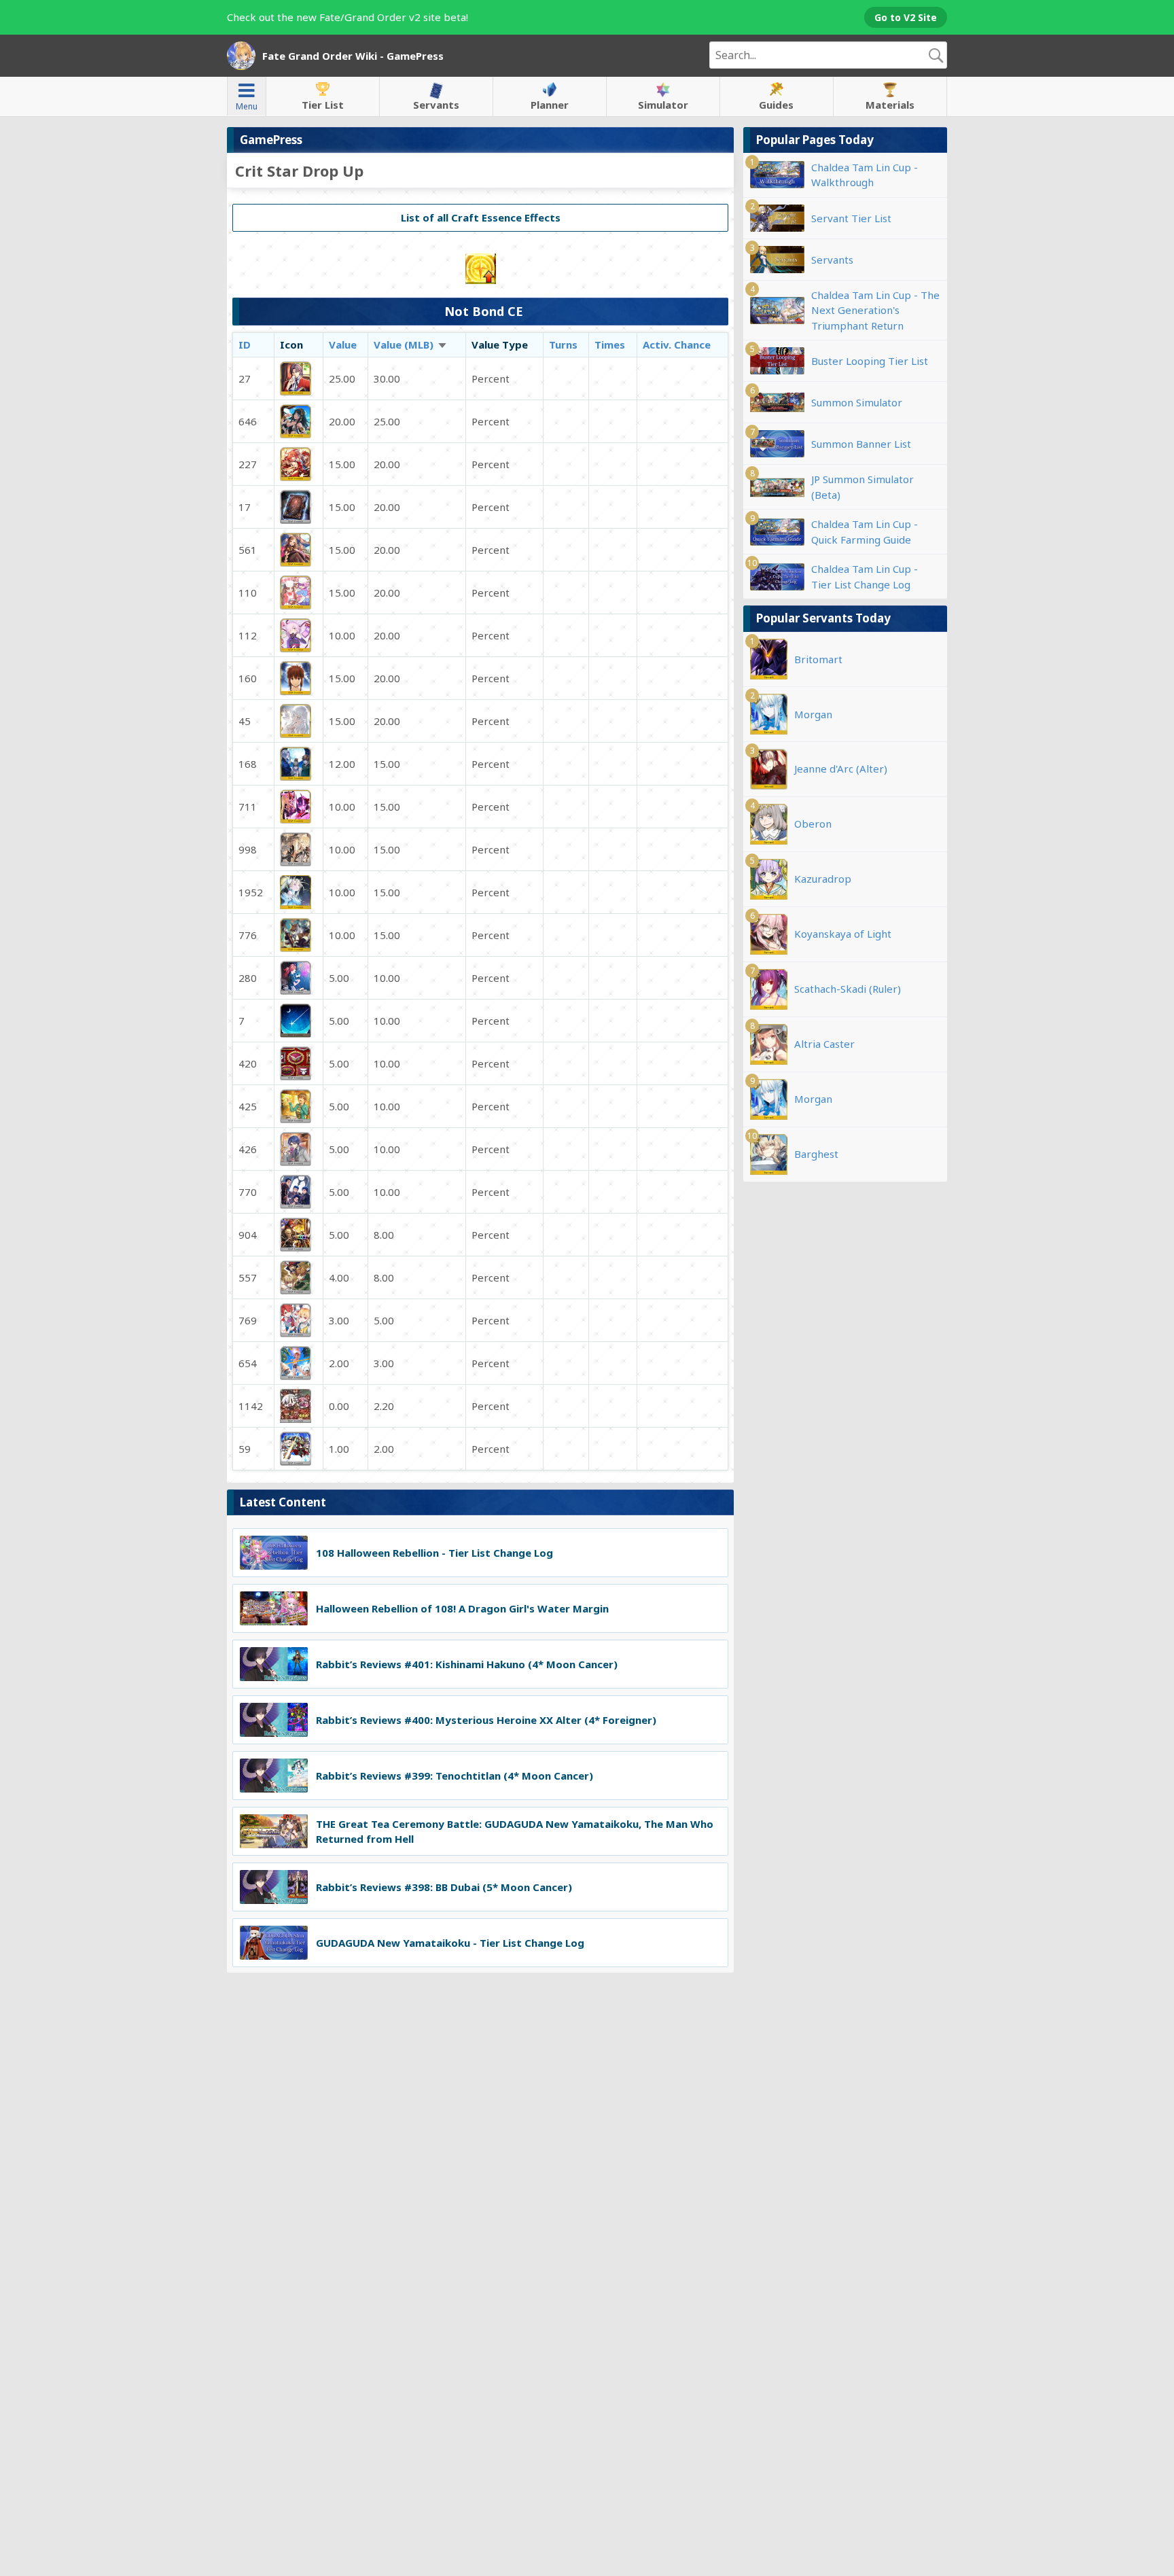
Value (343, 345)
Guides (776, 105)
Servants (436, 105)
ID (245, 345)
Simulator (663, 105)
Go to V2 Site (906, 17)
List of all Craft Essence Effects (481, 217)
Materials (890, 105)
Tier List (323, 105)
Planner (550, 105)
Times (610, 345)
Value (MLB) (411, 345)
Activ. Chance (677, 345)
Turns (563, 345)
